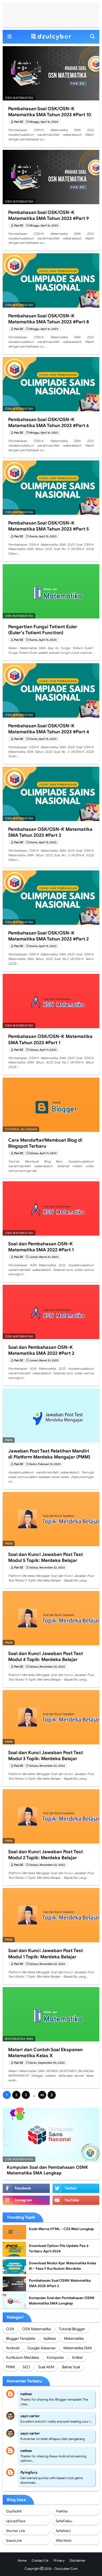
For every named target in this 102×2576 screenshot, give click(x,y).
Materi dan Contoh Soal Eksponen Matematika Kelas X (45, 2053)
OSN (10, 2329)
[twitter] (76, 2188)
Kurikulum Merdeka (22, 2357)
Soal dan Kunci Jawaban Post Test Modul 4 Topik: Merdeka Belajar (46, 1657)
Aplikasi (50, 2338)
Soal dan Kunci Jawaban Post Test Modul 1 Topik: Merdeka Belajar (46, 1954)
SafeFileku (64, 2521)
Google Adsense (41, 2348)
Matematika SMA (78, 2348)
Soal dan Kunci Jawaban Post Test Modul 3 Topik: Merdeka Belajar (46, 1756)
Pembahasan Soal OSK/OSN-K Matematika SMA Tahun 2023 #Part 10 (50, 112)
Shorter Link (16, 2531)
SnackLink (14, 2541)
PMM (10, 2367)
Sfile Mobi (64, 2541)
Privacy (59, 2560)
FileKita (62, 2511)
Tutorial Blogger (72, 2329)
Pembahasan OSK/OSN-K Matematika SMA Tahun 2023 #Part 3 (50, 832)
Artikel (77, 2357)
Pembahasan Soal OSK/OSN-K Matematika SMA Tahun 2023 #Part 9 (49, 215)
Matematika (74, 2338)
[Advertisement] (51, 15)
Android (13, 2348)
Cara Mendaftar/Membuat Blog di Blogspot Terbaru (45, 1143)
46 (42, 2095)
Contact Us (40, 2560)
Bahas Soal (71, 2367)
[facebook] (26, 2188)
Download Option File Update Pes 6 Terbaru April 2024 (59, 2248)
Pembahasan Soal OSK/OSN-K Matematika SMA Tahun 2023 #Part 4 (49, 729)
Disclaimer (78, 2560)
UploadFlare (16, 2521)
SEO (26, 2367)
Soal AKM (46, 2367)
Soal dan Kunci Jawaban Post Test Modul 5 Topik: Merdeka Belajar (46, 1557)
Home (22, 2560)
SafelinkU (63, 2531)
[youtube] (76, 2200)
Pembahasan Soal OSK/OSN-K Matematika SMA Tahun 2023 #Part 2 (48, 936)
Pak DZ (19, 122)
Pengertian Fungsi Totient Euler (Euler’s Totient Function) (43, 630)
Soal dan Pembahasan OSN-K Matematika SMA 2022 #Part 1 (41, 1247)
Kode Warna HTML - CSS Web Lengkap (61, 2229)
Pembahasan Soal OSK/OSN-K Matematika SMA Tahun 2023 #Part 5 (49, 526)
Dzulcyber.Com (66, 2569)
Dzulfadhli (14, 2511)
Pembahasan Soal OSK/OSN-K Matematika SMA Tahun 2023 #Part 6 (49, 423)
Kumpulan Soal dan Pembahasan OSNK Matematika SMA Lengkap (47, 2170)
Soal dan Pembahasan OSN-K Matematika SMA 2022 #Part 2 (41, 1350)
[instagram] (26, 2200)
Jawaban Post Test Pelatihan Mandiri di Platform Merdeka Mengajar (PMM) (49, 1454)
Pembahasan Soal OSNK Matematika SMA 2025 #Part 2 (60, 2283)
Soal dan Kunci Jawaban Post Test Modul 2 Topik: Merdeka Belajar (46, 1855)
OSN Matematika (36, 2329)
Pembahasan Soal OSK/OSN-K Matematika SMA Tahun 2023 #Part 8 (49, 319)
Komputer (55, 2357)
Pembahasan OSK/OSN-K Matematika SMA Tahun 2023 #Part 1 (50, 1039)
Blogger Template (21, 2338)
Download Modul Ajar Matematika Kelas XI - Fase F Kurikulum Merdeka (63, 2266)
